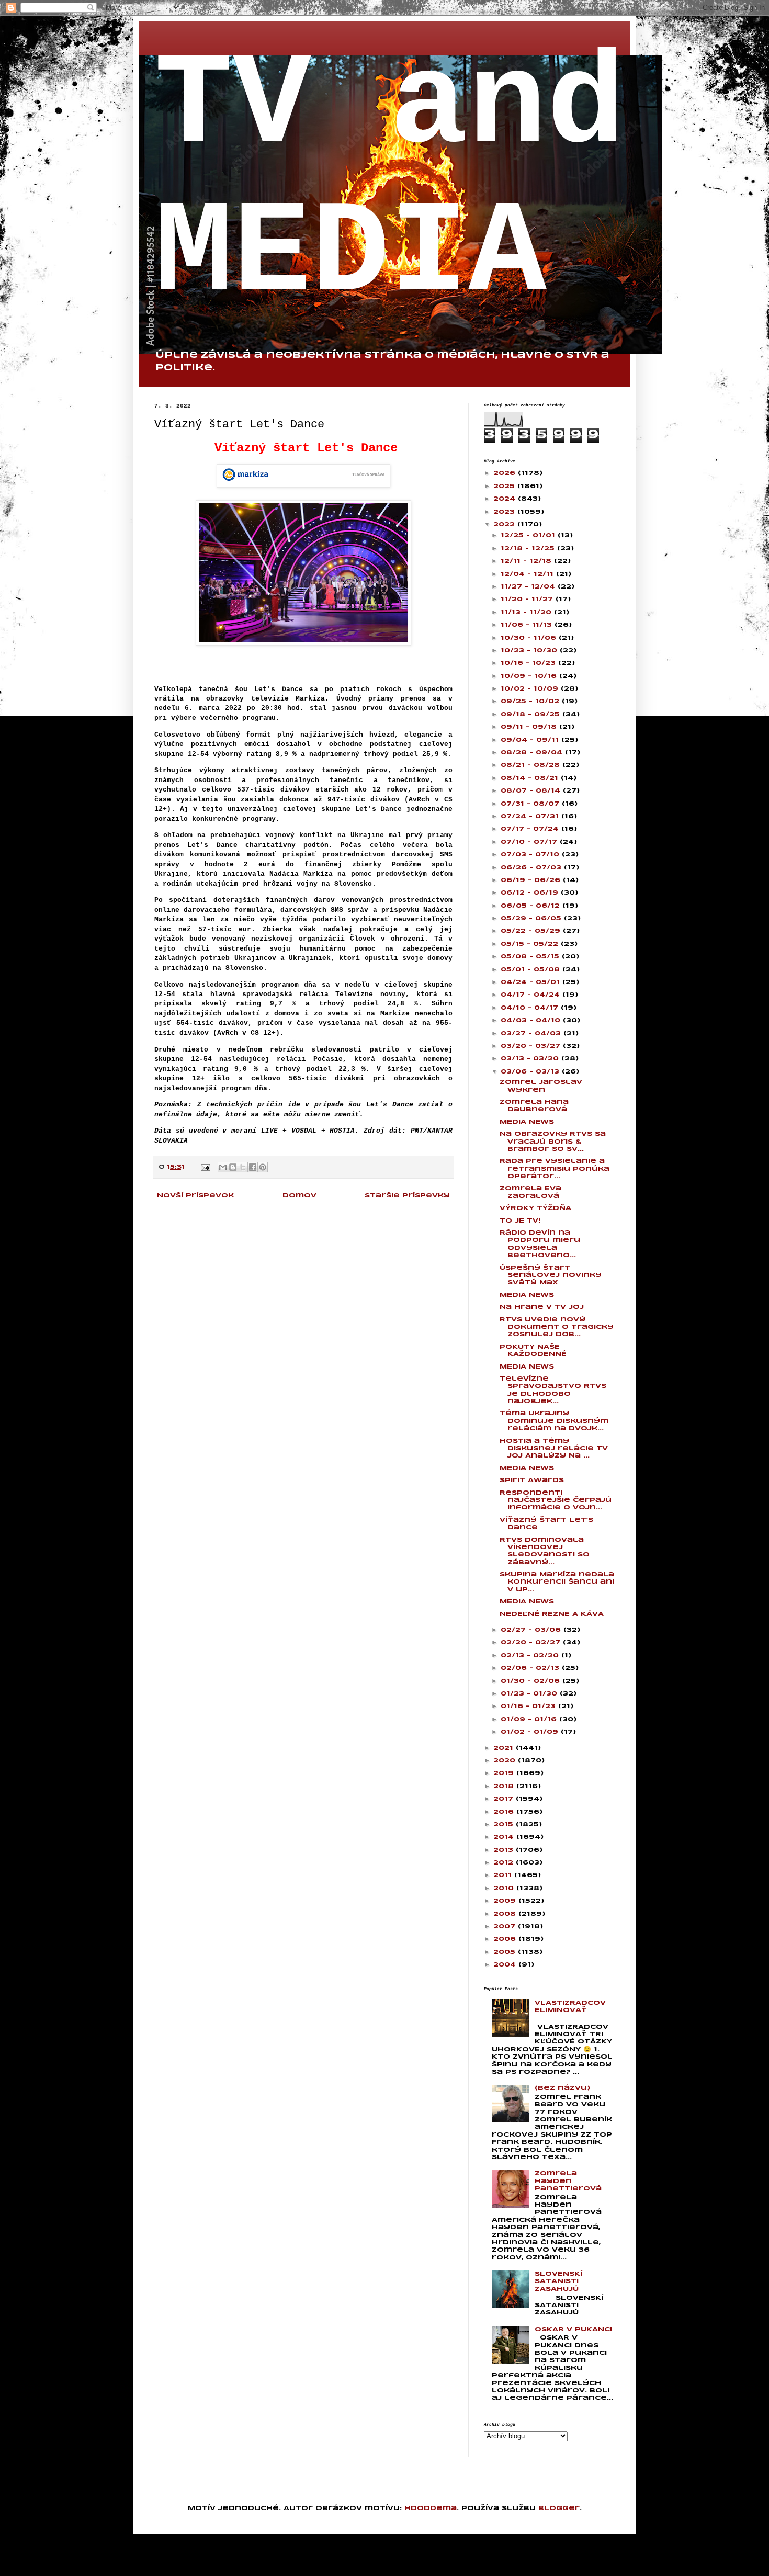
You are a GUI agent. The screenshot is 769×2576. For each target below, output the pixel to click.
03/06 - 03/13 (531, 1072)
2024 (506, 499)
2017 (505, 1799)
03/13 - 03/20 (531, 1059)
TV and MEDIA (390, 180)
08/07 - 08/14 (532, 791)
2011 (504, 1875)
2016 (505, 1812)
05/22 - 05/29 (532, 931)
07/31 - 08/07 (531, 804)
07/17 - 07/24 (531, 829)
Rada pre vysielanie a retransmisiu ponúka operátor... (555, 1169)
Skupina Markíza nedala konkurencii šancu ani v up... (557, 1582)
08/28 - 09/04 (533, 753)
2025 (505, 486)
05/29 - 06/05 (532, 918)
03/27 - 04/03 (532, 1033)
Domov (299, 1196)
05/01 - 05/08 (531, 970)
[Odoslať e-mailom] (223, 1167)
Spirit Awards (532, 1480)
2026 (506, 473)
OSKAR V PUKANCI (573, 2329)
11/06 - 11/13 (528, 625)
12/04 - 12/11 (528, 574)
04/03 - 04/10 (532, 1020)
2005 (506, 1952)
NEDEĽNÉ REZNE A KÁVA (552, 1614)
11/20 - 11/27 (528, 599)
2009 (506, 1901)
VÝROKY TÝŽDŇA (535, 1208)
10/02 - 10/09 (531, 689)
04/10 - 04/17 (531, 1008)
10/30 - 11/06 (530, 638)
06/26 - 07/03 (532, 868)
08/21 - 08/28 (531, 765)
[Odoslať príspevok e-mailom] (205, 1167)
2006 (506, 1939)
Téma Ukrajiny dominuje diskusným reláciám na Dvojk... (554, 1421)
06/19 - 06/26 (532, 880)
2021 (505, 1748)
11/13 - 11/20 (527, 612)
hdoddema (431, 2508)
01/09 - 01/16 (530, 1719)
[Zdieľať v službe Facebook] (253, 1167)
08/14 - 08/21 (531, 778)
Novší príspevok (195, 1196)
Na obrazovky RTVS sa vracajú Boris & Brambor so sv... (553, 1142)
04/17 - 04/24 (531, 995)
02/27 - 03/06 (532, 1630)
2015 (505, 1824)
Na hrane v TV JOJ (542, 1307)
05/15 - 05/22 (531, 944)
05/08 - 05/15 (531, 957)
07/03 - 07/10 (531, 855)
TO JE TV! (520, 1221)
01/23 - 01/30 (530, 1694)
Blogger (559, 2508)
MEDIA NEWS (527, 1122)
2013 (505, 1850)
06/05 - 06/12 (531, 906)
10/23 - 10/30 (530, 651)
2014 (505, 1837)
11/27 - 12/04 (529, 587)
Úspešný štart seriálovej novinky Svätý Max (551, 1275)
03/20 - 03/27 (532, 1046)
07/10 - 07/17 (530, 842)
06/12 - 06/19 (531, 893)
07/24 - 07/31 (531, 816)
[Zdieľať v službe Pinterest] (263, 1167)
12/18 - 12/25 (529, 549)
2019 (505, 1773)
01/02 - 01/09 (531, 1732)
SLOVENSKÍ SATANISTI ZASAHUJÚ (558, 2281)
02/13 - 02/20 (531, 1656)
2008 (506, 1914)
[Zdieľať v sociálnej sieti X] (243, 1167)
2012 (505, 1863)
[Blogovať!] (233, 1167)
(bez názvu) (562, 2088)
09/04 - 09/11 (531, 740)
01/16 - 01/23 (529, 1706)
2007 (506, 1927)
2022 (505, 524)
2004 (506, 1965)
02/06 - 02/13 (531, 1668)
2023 (505, 512)
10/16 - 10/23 (529, 663)
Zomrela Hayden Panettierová (568, 2181)
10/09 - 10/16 (530, 676)
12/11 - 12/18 (527, 561)
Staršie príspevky (407, 1196)
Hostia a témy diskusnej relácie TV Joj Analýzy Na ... (554, 1449)
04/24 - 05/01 (531, 982)
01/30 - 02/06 (531, 1681)
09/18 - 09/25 (531, 714)
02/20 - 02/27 (532, 1642)
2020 (506, 1761)
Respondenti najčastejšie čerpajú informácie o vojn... (556, 1500)
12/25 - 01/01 (529, 535)
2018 (505, 1786)
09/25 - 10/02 (531, 701)
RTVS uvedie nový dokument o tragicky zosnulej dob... (557, 1327)
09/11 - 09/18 (530, 727)
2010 (505, 1888)
